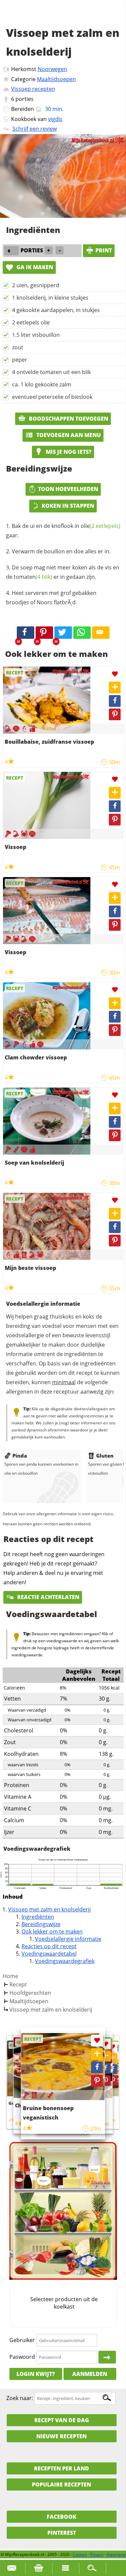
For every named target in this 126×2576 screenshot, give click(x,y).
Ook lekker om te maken (52, 1931)
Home (10, 1976)
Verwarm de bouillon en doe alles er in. (61, 551)
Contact (80, 2554)
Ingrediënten (38, 1917)
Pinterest (62, 2533)
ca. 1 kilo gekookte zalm (42, 384)
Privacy (97, 2554)
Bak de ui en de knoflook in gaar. (63, 531)
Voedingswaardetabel (49, 1954)
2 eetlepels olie (31, 322)
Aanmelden (90, 2374)
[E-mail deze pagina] (101, 633)
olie (100, 526)
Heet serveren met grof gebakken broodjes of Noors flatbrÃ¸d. (51, 598)
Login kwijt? (36, 2374)
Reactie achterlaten (48, 1597)
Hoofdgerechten (30, 1993)
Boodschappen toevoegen (68, 419)
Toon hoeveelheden (68, 489)
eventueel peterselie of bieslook (52, 397)
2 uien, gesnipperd (36, 285)
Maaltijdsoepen (56, 79)
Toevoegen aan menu (68, 435)
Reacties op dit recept (49, 1946)
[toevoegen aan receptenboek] (112, 2058)
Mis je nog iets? (68, 452)
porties (25, 99)
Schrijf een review (35, 129)
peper (20, 360)
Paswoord (22, 2357)
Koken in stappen (68, 506)
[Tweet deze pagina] (63, 633)
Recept (18, 1984)
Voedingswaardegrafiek (65, 1961)
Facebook (61, 2517)
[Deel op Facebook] (115, 701)
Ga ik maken (34, 267)
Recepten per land (61, 2468)
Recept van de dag (62, 2420)
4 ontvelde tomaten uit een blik (51, 372)
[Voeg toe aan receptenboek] (115, 688)
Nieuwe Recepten (61, 2436)
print (104, 250)
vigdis (55, 119)
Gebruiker (22, 2340)
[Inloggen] (107, 2357)
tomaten (33, 577)
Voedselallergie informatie (68, 1939)
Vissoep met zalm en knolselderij (49, 1909)
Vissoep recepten (33, 89)
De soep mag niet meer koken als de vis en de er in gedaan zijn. (63, 572)
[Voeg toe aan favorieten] (115, 674)
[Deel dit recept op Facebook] (26, 633)
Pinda (20, 1456)
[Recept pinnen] (115, 714)
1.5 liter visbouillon (36, 335)
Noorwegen (52, 69)
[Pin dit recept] (44, 633)
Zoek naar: (20, 2398)
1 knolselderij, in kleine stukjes (50, 298)
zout (18, 347)
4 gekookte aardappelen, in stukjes (56, 310)
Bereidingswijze (41, 1924)
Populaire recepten (61, 2485)
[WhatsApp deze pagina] (82, 633)
